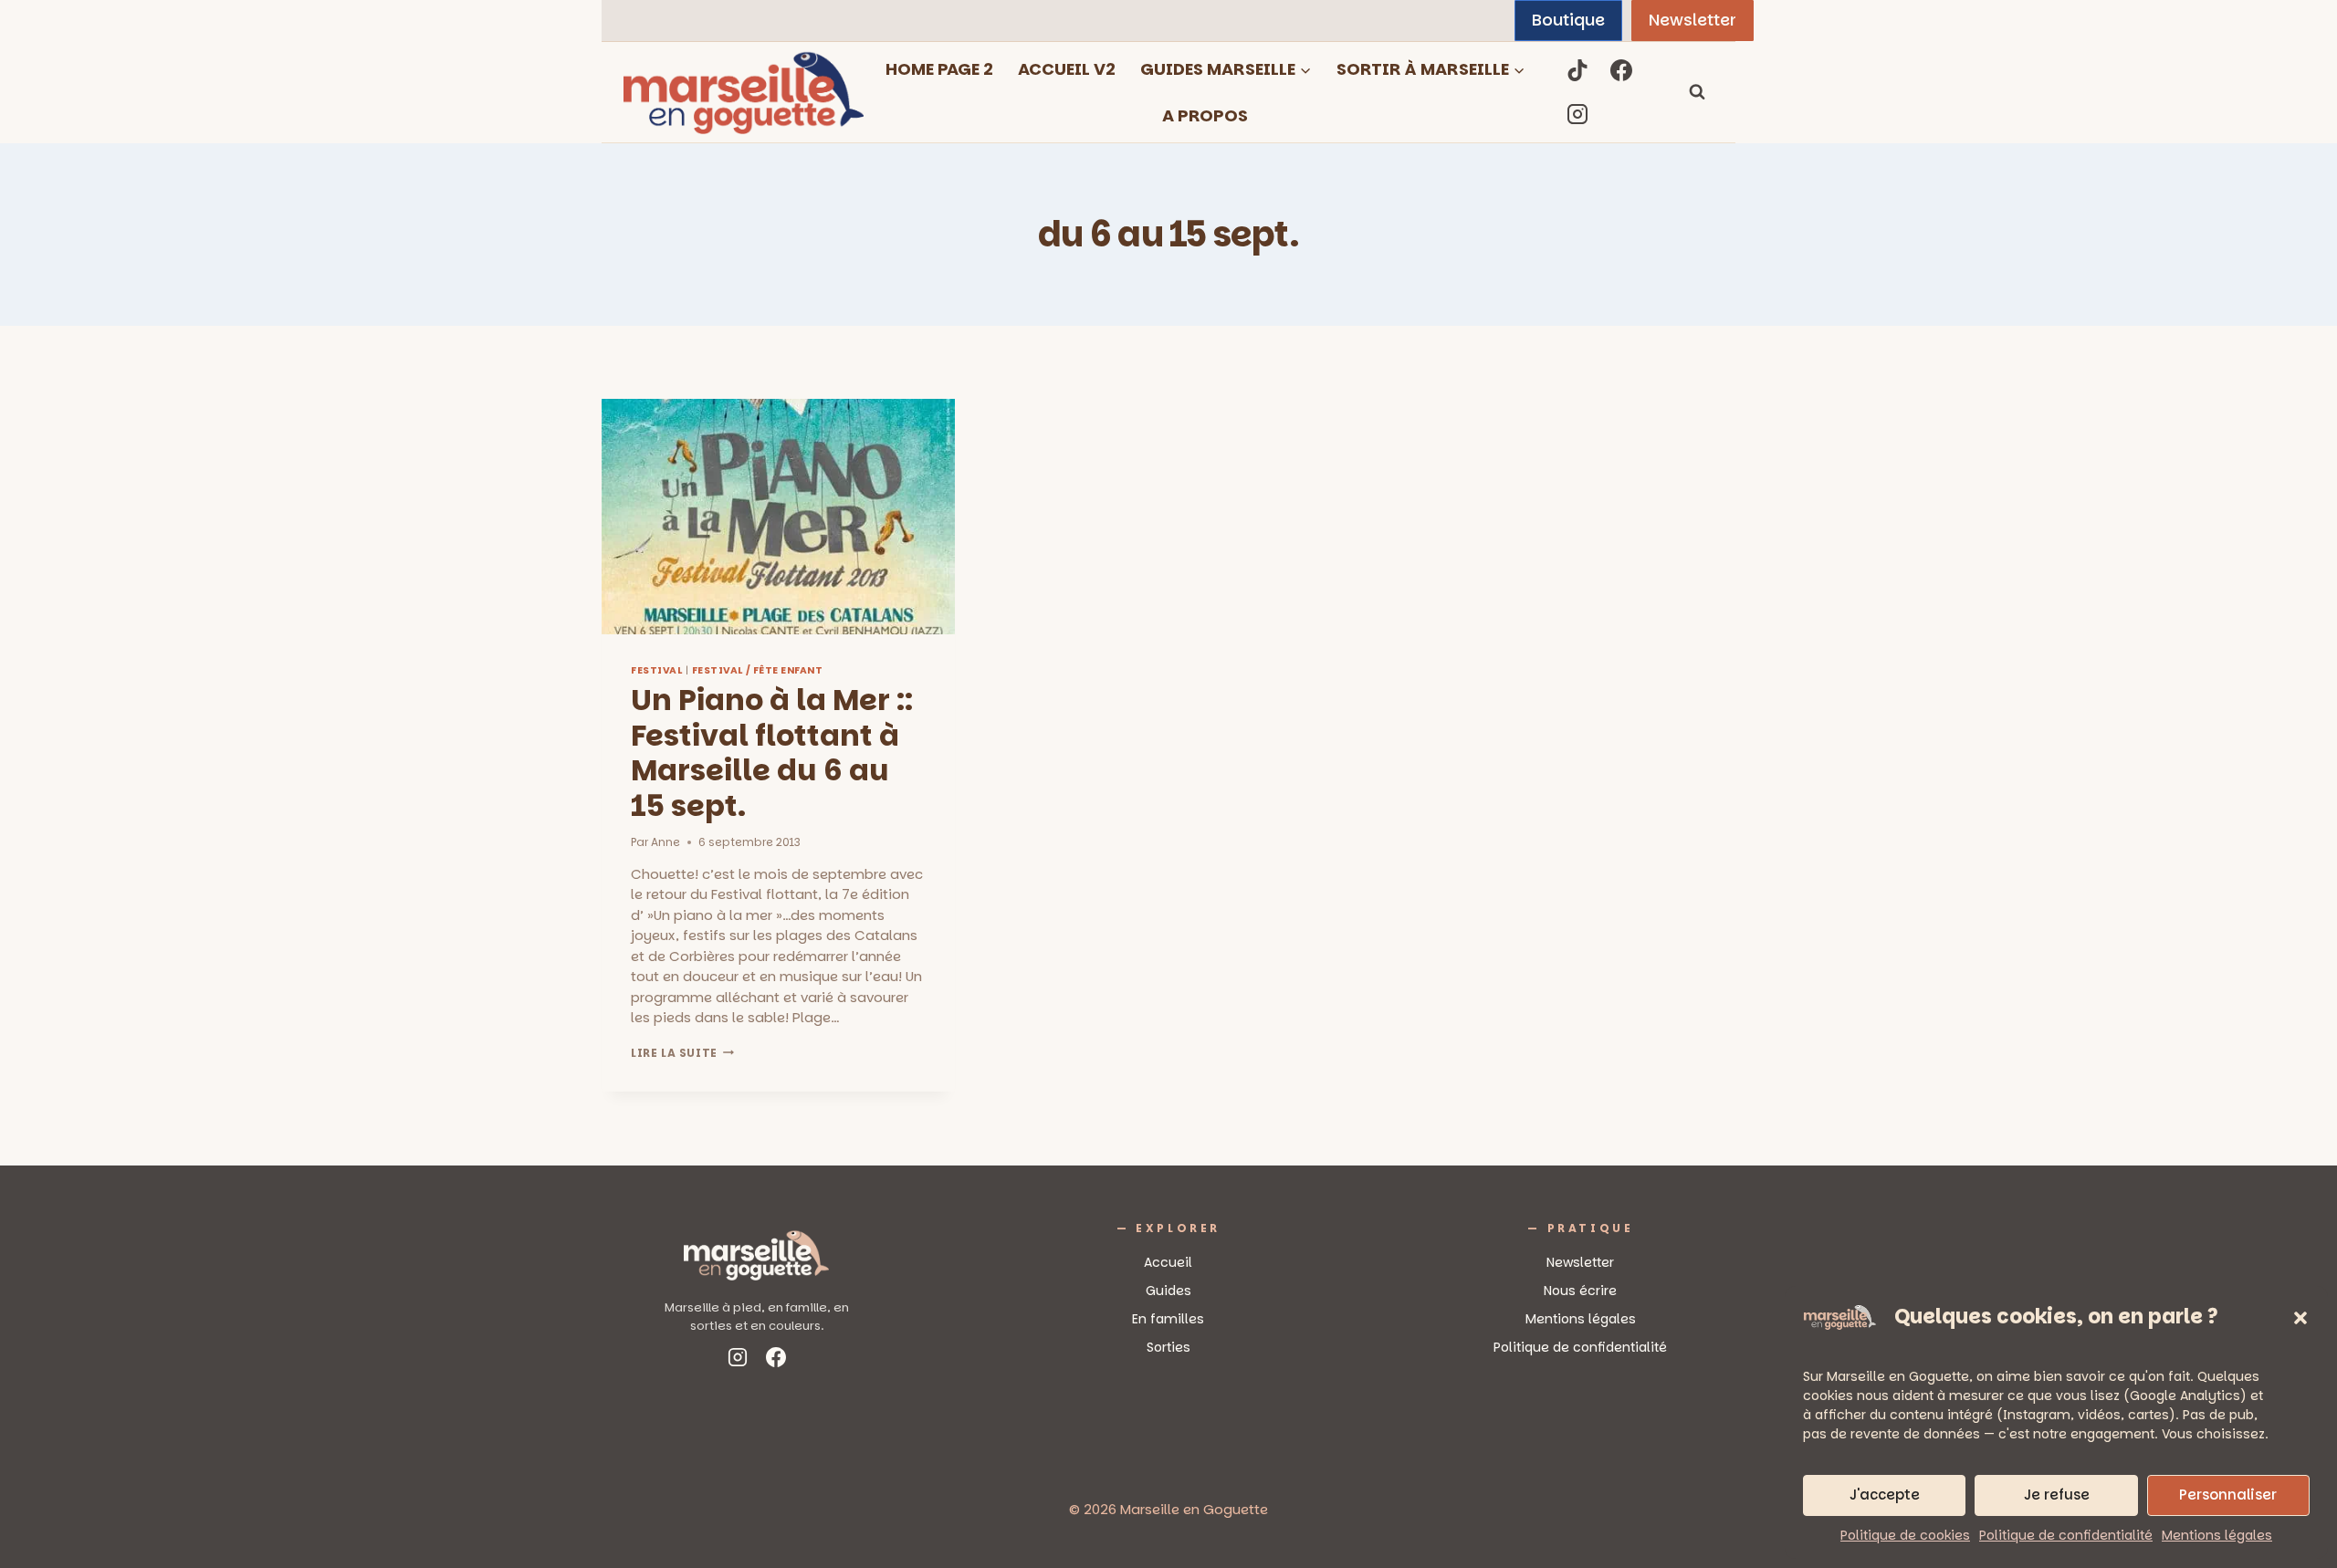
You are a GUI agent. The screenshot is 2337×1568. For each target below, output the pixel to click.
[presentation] (778, 517)
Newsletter (1692, 20)
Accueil (1168, 1262)
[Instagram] (1577, 114)
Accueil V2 (1067, 69)
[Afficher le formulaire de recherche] (1697, 92)
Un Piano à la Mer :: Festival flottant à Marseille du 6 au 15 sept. (772, 752)
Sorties (1168, 1347)
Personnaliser (2228, 1495)
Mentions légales (2217, 1535)
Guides (1168, 1291)
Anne (665, 842)
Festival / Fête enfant (758, 670)
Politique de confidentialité (2066, 1535)
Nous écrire (1580, 1291)
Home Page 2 (939, 69)
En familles (1168, 1319)
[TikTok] (1577, 70)
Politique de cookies (1905, 1535)
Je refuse (2057, 1495)
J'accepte (1885, 1495)
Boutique (1568, 20)
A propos (1205, 115)
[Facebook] (1621, 70)
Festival (656, 670)
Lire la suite (682, 1053)
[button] (2300, 1318)
